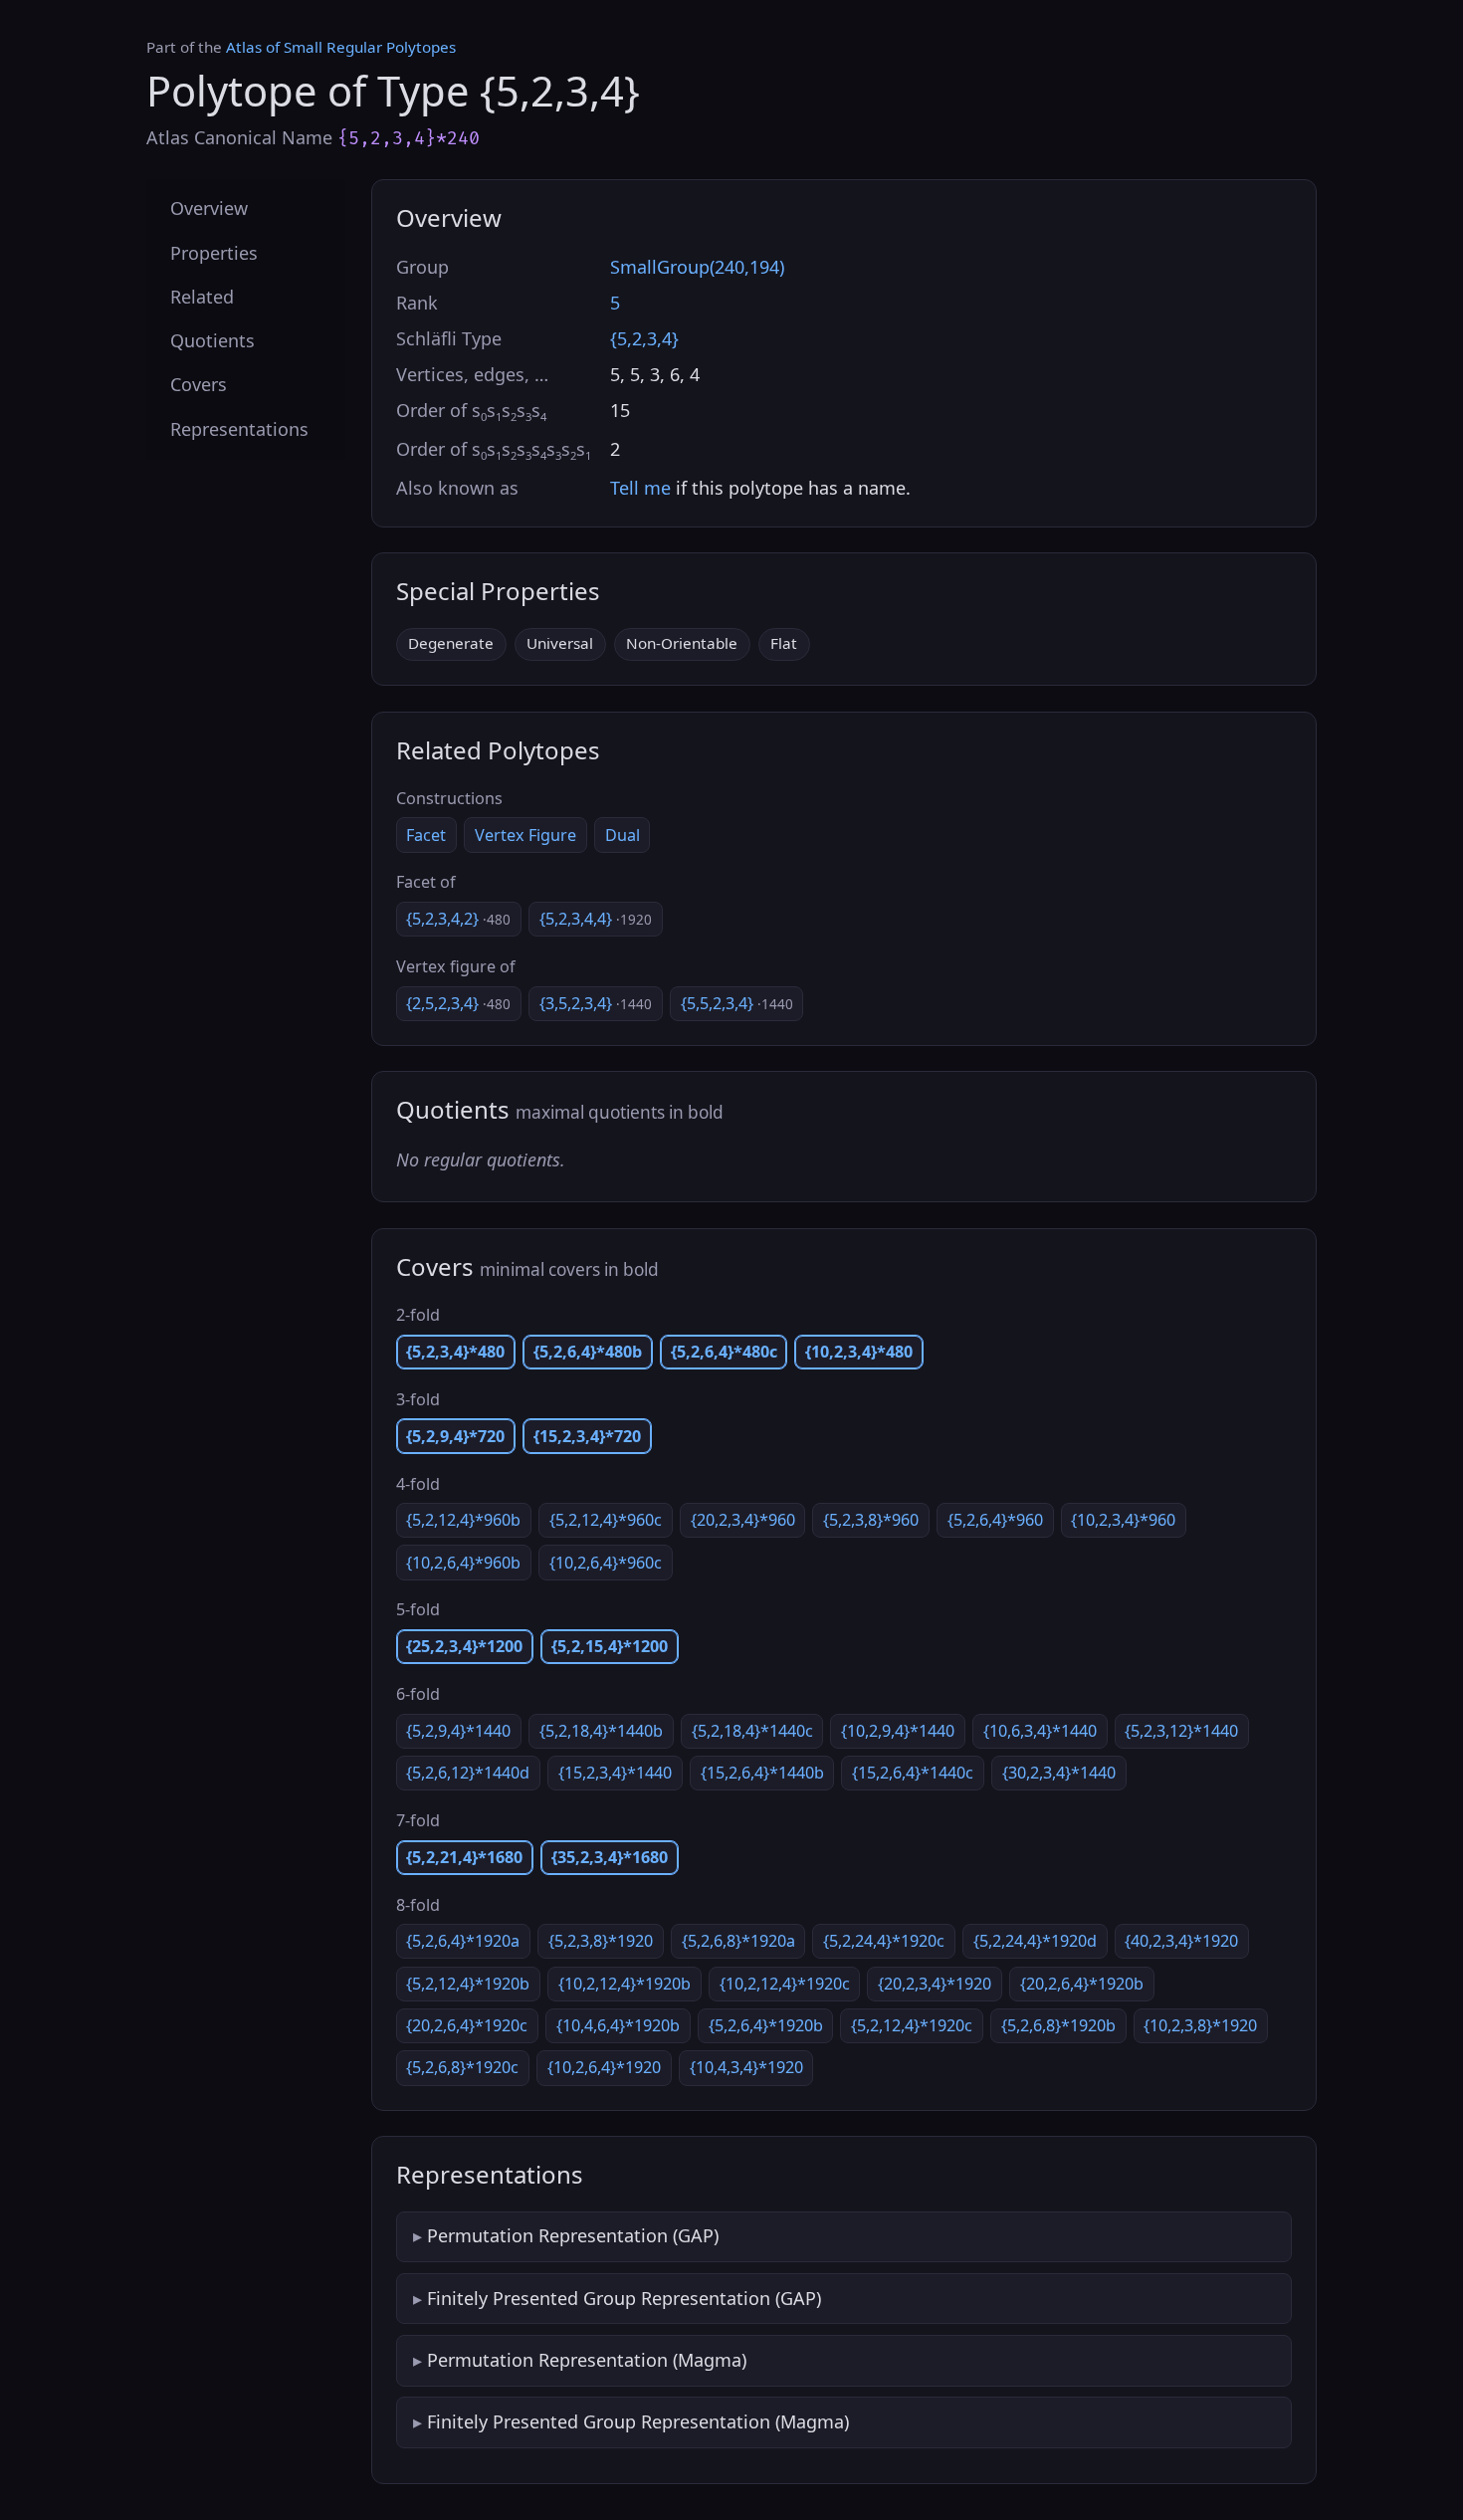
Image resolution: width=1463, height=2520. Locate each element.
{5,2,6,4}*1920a (463, 1941)
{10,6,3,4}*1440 (1040, 1731)
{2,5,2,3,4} (458, 1003)
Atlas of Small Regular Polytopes (341, 47)
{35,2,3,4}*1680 (610, 1857)
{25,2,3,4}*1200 (464, 1646)
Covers (199, 384)
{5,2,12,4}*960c (606, 1520)
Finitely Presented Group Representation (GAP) (624, 2298)
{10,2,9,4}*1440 (898, 1731)
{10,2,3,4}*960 (1123, 1520)
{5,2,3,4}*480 (455, 1352)
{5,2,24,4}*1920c (884, 1941)
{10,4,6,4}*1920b (618, 2025)
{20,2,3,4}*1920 (935, 1984)
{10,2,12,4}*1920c (785, 1984)
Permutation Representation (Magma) (587, 2360)
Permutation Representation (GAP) (573, 2235)
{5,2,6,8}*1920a (738, 1941)
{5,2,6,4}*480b (588, 1352)
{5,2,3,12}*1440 (1181, 1731)
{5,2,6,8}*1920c (462, 2067)
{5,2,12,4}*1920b (468, 1984)
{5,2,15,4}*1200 (610, 1646)
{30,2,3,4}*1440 (1059, 1773)
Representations (239, 428)
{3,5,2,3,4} (596, 1003)
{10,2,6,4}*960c (606, 1563)
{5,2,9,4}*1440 (458, 1731)
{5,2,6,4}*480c (724, 1352)
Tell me (640, 488)
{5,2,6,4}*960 (995, 1520)
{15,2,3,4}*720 (587, 1436)
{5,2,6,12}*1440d (468, 1773)
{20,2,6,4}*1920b (1082, 1984)
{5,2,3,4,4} (596, 919)
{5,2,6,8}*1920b (1058, 2025)
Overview (209, 208)
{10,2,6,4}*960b (463, 1563)
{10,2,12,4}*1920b (625, 1984)
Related (202, 296)
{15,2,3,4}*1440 (615, 1773)
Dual (623, 835)
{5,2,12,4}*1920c (912, 2025)
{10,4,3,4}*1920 (746, 2067)
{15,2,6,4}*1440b (762, 1773)
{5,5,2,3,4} (737, 1003)
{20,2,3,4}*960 (743, 1520)
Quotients (212, 340)
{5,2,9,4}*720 (455, 1436)
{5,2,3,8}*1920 (601, 1941)
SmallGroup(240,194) (697, 267)
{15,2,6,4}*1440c (913, 1773)
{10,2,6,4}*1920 (604, 2067)
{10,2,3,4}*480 (859, 1352)
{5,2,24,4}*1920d (1035, 1941)
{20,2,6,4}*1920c (467, 2025)
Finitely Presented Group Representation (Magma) (638, 2421)
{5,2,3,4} (644, 338)
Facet (426, 835)
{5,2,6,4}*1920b (766, 2025)
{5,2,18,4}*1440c (752, 1731)
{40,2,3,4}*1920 (1181, 1941)
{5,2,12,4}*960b (463, 1520)
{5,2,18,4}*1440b (601, 1731)
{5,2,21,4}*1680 (464, 1857)
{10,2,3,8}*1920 (1200, 2025)
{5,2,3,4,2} (458, 919)
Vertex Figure (525, 835)
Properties (214, 252)
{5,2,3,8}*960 (871, 1520)
